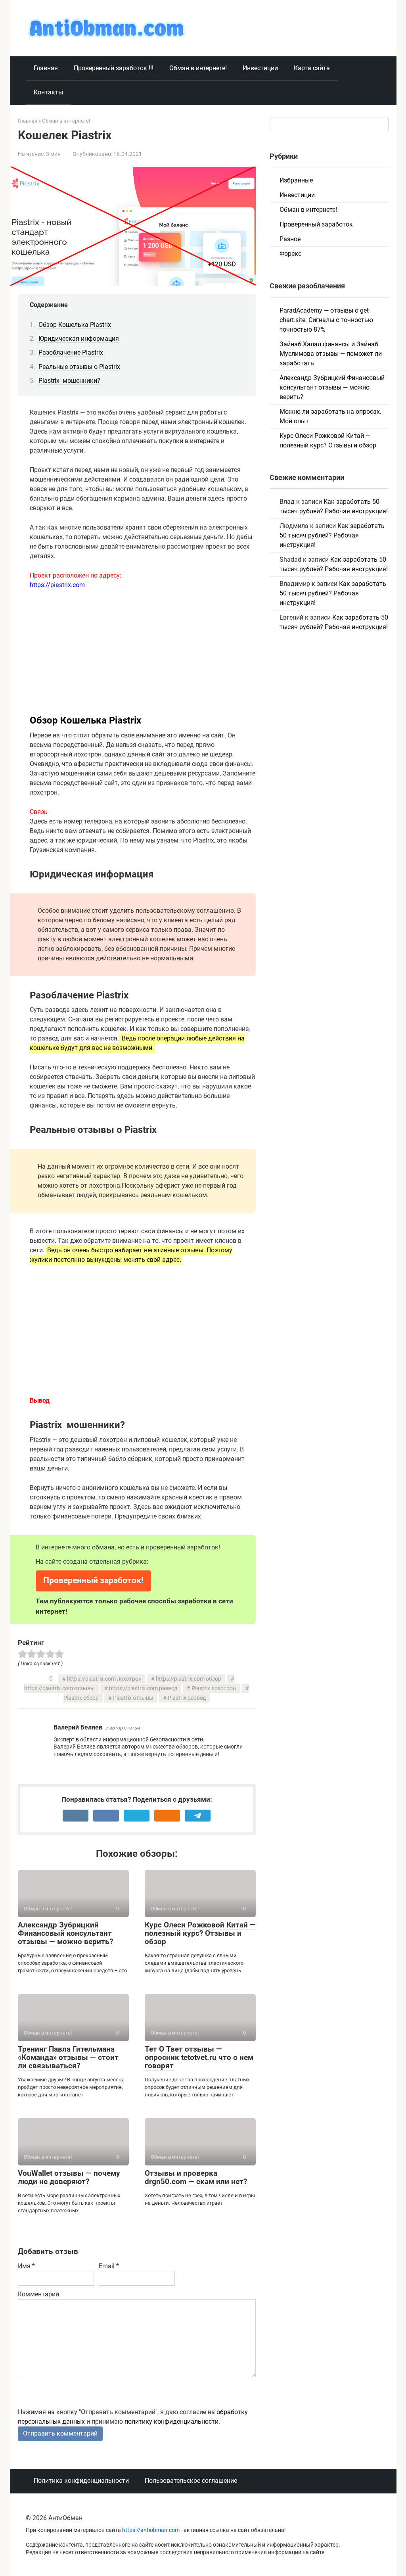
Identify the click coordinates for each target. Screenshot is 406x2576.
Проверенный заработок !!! (114, 68)
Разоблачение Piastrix (71, 352)
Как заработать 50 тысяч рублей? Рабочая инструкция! (332, 535)
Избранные (296, 180)
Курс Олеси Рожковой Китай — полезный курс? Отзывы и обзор (200, 1933)
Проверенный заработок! (93, 1580)
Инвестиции (260, 68)
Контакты (48, 92)
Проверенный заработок (316, 224)
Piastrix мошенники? (69, 381)
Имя (26, 2266)
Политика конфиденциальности (81, 2481)
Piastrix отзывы (133, 1698)
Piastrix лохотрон (214, 1688)
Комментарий (38, 2294)
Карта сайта (312, 68)
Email (109, 2266)
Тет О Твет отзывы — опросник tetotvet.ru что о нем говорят (199, 2057)
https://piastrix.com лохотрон (104, 1679)
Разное (290, 239)
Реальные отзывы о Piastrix (79, 367)
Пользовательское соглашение (191, 2481)
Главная (46, 68)
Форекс (290, 254)
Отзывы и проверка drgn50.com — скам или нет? (196, 2177)
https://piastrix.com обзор (189, 1679)
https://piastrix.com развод (143, 1688)
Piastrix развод (187, 1698)
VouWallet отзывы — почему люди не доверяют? (69, 2177)
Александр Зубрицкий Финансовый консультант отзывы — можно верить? (65, 1933)
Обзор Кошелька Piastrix (76, 325)
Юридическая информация (79, 339)
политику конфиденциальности (171, 2421)
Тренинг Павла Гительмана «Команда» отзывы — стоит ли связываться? (68, 2057)
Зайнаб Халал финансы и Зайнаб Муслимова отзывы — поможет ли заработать (331, 354)
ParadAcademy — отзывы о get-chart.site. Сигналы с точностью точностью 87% (326, 320)
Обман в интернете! (198, 68)
